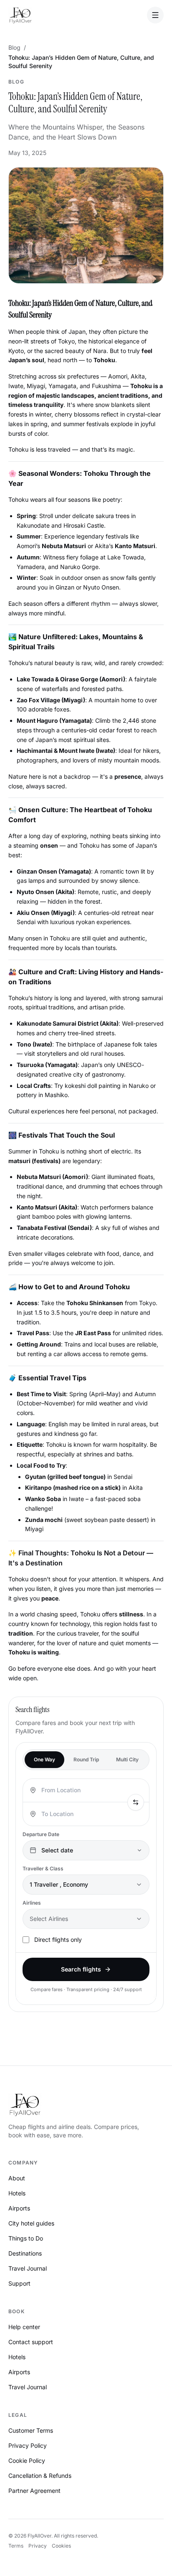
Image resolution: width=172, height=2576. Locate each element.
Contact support (31, 2342)
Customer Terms (31, 2430)
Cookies (61, 2546)
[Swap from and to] (136, 1802)
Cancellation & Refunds (40, 2476)
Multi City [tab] (127, 1759)
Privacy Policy (28, 2445)
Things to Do (26, 2238)
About (17, 2178)
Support (19, 2283)
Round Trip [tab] (86, 1759)
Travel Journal (28, 2268)
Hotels (17, 2193)
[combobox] (83, 1790)
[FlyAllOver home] (20, 15)
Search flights (81, 1969)
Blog (14, 47)
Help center (24, 2327)
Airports (19, 2208)
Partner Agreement (34, 2491)
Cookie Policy (27, 2460)
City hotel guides (31, 2223)
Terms (16, 2546)
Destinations (25, 2253)
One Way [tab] (44, 1759)
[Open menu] (155, 15)
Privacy (38, 2546)
